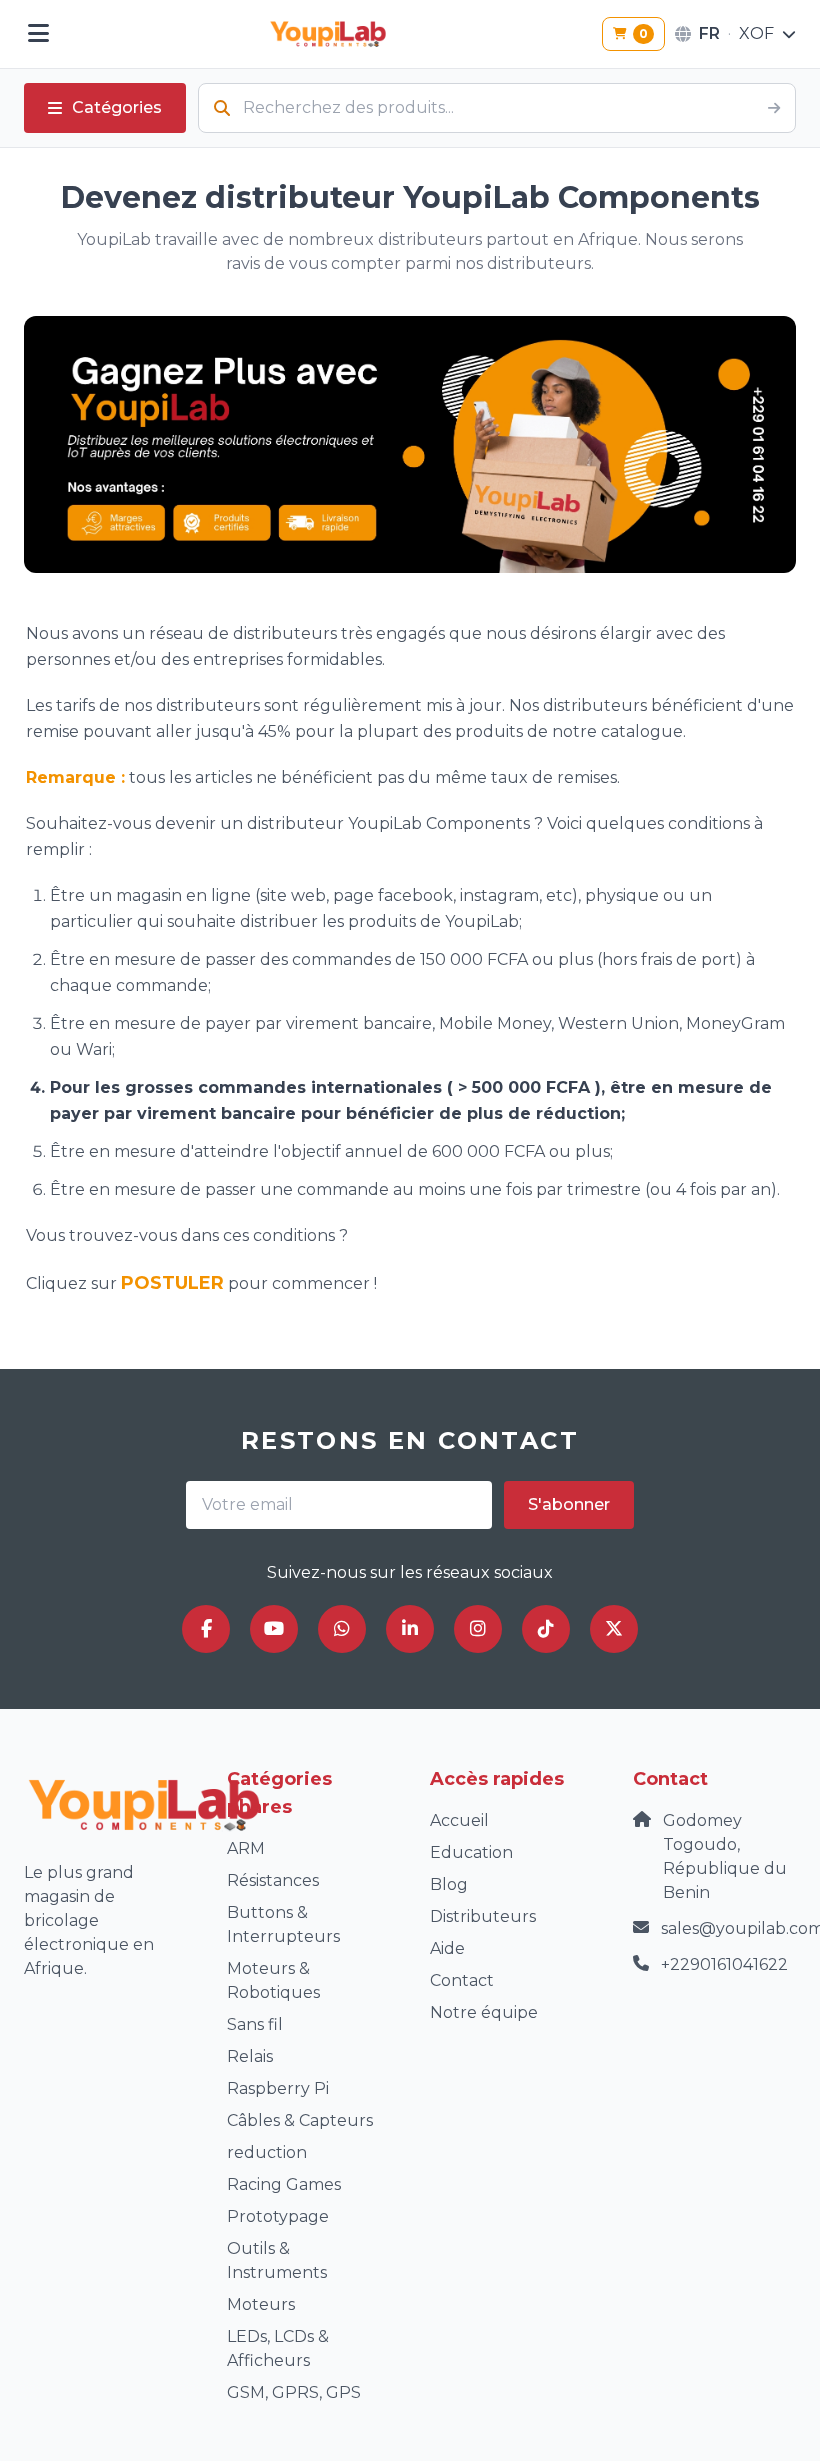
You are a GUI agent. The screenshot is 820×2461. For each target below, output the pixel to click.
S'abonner (569, 1504)
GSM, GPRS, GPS (294, 2392)
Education (471, 1852)
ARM (246, 1848)
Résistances (273, 1880)
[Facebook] (206, 1629)
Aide (447, 1948)
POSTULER (172, 1283)
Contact (462, 1980)
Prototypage (278, 2216)
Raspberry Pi (278, 2088)
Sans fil (255, 2024)
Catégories (117, 107)
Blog (449, 1884)
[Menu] (38, 34)
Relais (250, 2056)
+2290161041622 (724, 1964)
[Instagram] (478, 1629)
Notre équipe (484, 2012)
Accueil (459, 1820)
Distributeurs (483, 1916)
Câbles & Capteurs (300, 2120)
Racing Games (284, 2184)
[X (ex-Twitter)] (614, 1629)
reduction (267, 2152)
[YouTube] (274, 1629)
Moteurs (261, 2304)
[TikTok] (546, 1629)
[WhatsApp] (342, 1629)
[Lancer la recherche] (774, 108)
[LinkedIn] (410, 1629)
